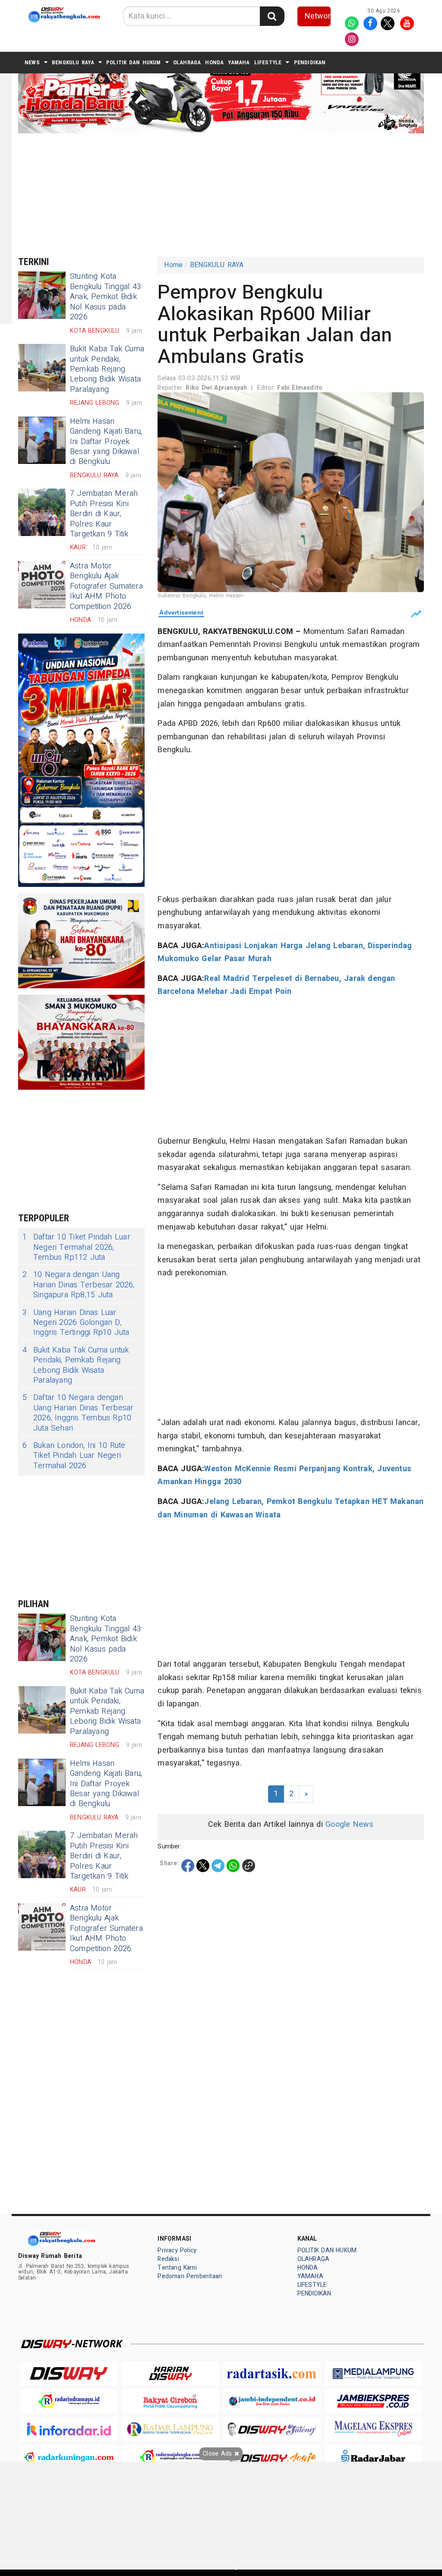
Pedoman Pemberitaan (190, 2276)
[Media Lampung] (373, 2373)
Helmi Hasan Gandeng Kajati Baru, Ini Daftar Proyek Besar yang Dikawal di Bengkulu (106, 442)
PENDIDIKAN (310, 62)
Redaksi (168, 2259)
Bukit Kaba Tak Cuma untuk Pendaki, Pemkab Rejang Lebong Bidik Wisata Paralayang (107, 369)
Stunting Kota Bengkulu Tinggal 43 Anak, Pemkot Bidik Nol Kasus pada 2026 (106, 297)
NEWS (32, 62)
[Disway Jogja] (272, 2457)
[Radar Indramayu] (69, 2401)
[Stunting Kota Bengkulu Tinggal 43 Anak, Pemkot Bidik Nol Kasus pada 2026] (42, 295)
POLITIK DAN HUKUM (134, 62)
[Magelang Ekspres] (373, 2429)
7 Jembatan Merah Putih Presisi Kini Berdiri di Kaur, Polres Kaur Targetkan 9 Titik (104, 514)
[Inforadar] (69, 2429)
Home (173, 265)
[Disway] (69, 2373)
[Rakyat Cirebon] (170, 2401)
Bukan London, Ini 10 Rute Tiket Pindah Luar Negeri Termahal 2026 (74, 1456)
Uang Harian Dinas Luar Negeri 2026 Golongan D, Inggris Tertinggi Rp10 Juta (76, 1323)
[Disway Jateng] (272, 2429)
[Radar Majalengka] (170, 2457)
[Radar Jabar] (373, 2457)
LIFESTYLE (268, 62)
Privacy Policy (177, 2250)
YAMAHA (239, 62)
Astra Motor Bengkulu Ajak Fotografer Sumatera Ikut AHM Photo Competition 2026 (106, 586)
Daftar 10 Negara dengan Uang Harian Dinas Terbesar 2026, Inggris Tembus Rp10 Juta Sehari (78, 1413)
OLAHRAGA (187, 62)
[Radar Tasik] (272, 2373)
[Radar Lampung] (170, 2429)
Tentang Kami (177, 2268)
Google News (349, 1824)
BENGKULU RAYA (73, 62)
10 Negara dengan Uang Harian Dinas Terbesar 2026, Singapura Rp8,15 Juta (79, 1285)
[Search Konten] (272, 16)
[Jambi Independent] (272, 2401)
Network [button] (318, 16)
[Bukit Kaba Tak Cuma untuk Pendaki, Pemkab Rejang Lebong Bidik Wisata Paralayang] (42, 368)
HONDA (214, 62)
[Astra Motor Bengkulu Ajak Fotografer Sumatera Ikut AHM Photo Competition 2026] (42, 585)
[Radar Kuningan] (69, 2457)
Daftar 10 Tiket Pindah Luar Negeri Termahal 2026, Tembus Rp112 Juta (76, 1247)
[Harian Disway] (170, 2373)
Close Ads (218, 2454)
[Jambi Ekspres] (373, 2401)
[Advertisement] (227, 194)
